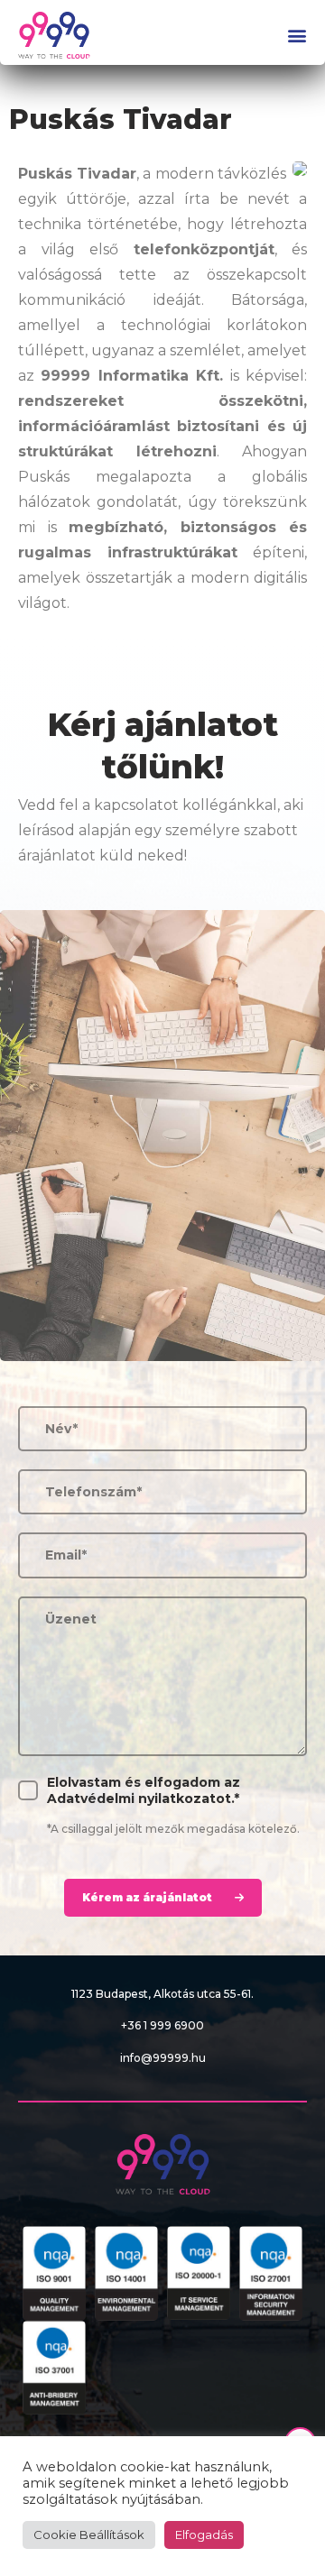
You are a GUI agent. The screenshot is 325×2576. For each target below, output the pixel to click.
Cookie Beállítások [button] (89, 2535)
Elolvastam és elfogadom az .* (144, 1790)
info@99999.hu (163, 2058)
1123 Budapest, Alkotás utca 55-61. (162, 1994)
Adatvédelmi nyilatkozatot (139, 1799)
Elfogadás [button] (204, 2535)
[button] (295, 36)
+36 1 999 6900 (162, 2025)
